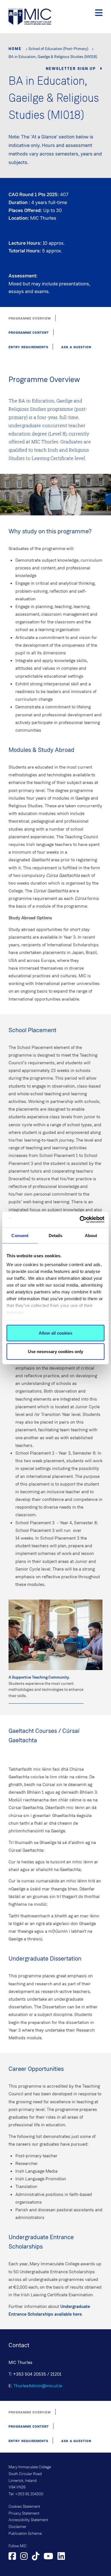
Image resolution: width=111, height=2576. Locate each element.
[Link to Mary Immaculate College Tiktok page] (36, 2557)
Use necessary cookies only (55, 1352)
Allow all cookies (55, 1333)
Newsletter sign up (71, 69)
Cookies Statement (24, 2507)
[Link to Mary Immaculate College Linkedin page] (61, 2557)
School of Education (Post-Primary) (58, 49)
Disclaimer (18, 2527)
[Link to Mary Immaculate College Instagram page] (24, 2557)
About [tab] (91, 1235)
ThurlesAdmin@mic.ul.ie (38, 2386)
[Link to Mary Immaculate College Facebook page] (12, 2557)
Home (15, 49)
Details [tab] (56, 1235)
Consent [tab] (20, 1235)
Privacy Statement (24, 2513)
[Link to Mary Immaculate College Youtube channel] (48, 2557)
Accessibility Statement (28, 2520)
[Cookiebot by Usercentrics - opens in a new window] (80, 1220)
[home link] (30, 16)
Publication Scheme (25, 2534)
